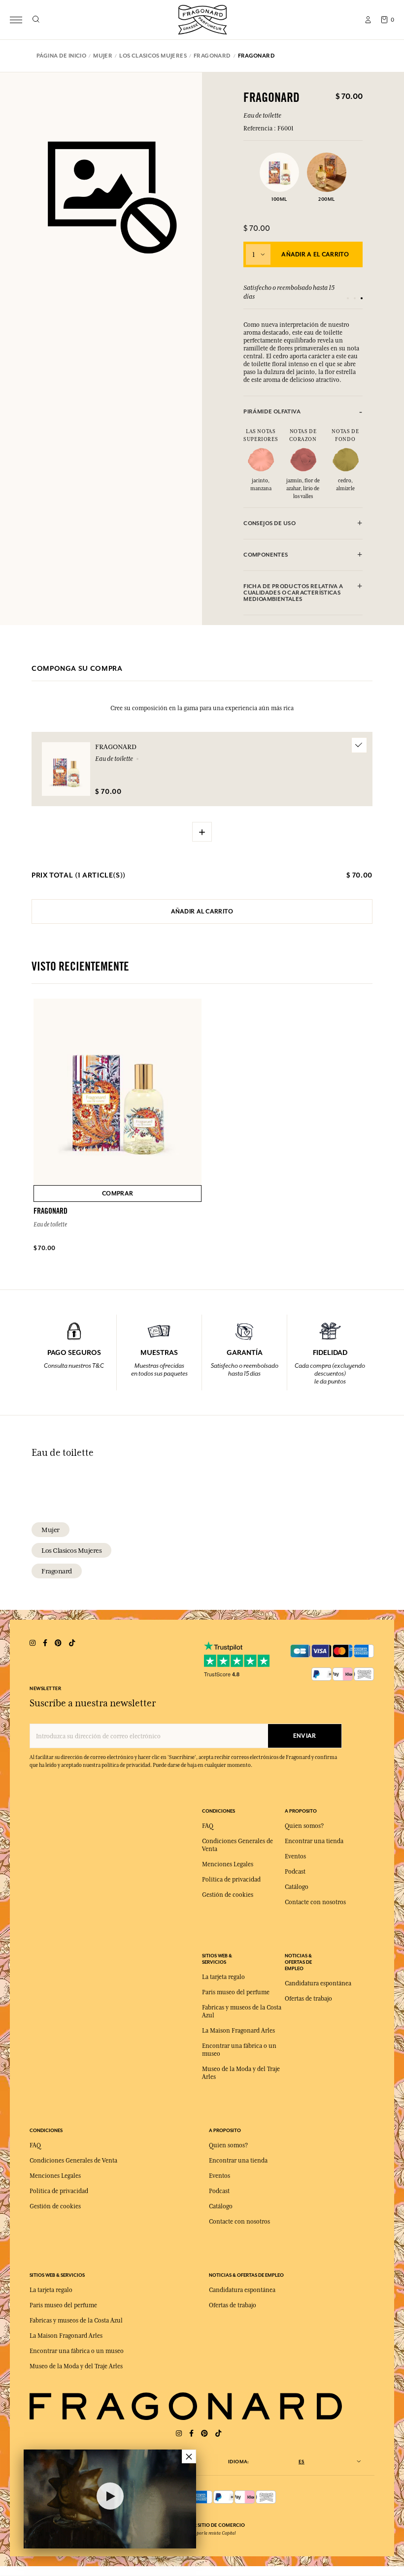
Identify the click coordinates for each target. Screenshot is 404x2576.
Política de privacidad (231, 1880)
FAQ (208, 1826)
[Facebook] (191, 2434)
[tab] (303, 412)
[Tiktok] (218, 2434)
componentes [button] (266, 555)
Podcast (295, 1872)
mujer (50, 1530)
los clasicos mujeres (71, 1550)
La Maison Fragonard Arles (238, 2031)
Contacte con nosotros (315, 1902)
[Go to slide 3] (362, 298)
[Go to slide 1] (348, 298)
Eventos (295, 1856)
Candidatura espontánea (318, 1983)
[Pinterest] (204, 2434)
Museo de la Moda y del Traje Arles (76, 2366)
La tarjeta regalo (223, 1977)
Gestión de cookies (228, 1895)
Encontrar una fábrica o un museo (77, 2351)
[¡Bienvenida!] (202, 18)
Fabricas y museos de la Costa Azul (76, 2321)
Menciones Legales (228, 1864)
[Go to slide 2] (355, 298)
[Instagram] (179, 2434)
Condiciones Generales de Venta (73, 2161)
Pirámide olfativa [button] (272, 412)
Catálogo (297, 1887)
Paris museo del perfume (236, 1992)
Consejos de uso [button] (269, 523)
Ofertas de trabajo (308, 1999)
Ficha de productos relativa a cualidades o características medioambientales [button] (293, 593)
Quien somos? (304, 1826)
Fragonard (57, 1571)
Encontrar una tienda (314, 1841)
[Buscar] (36, 20)
